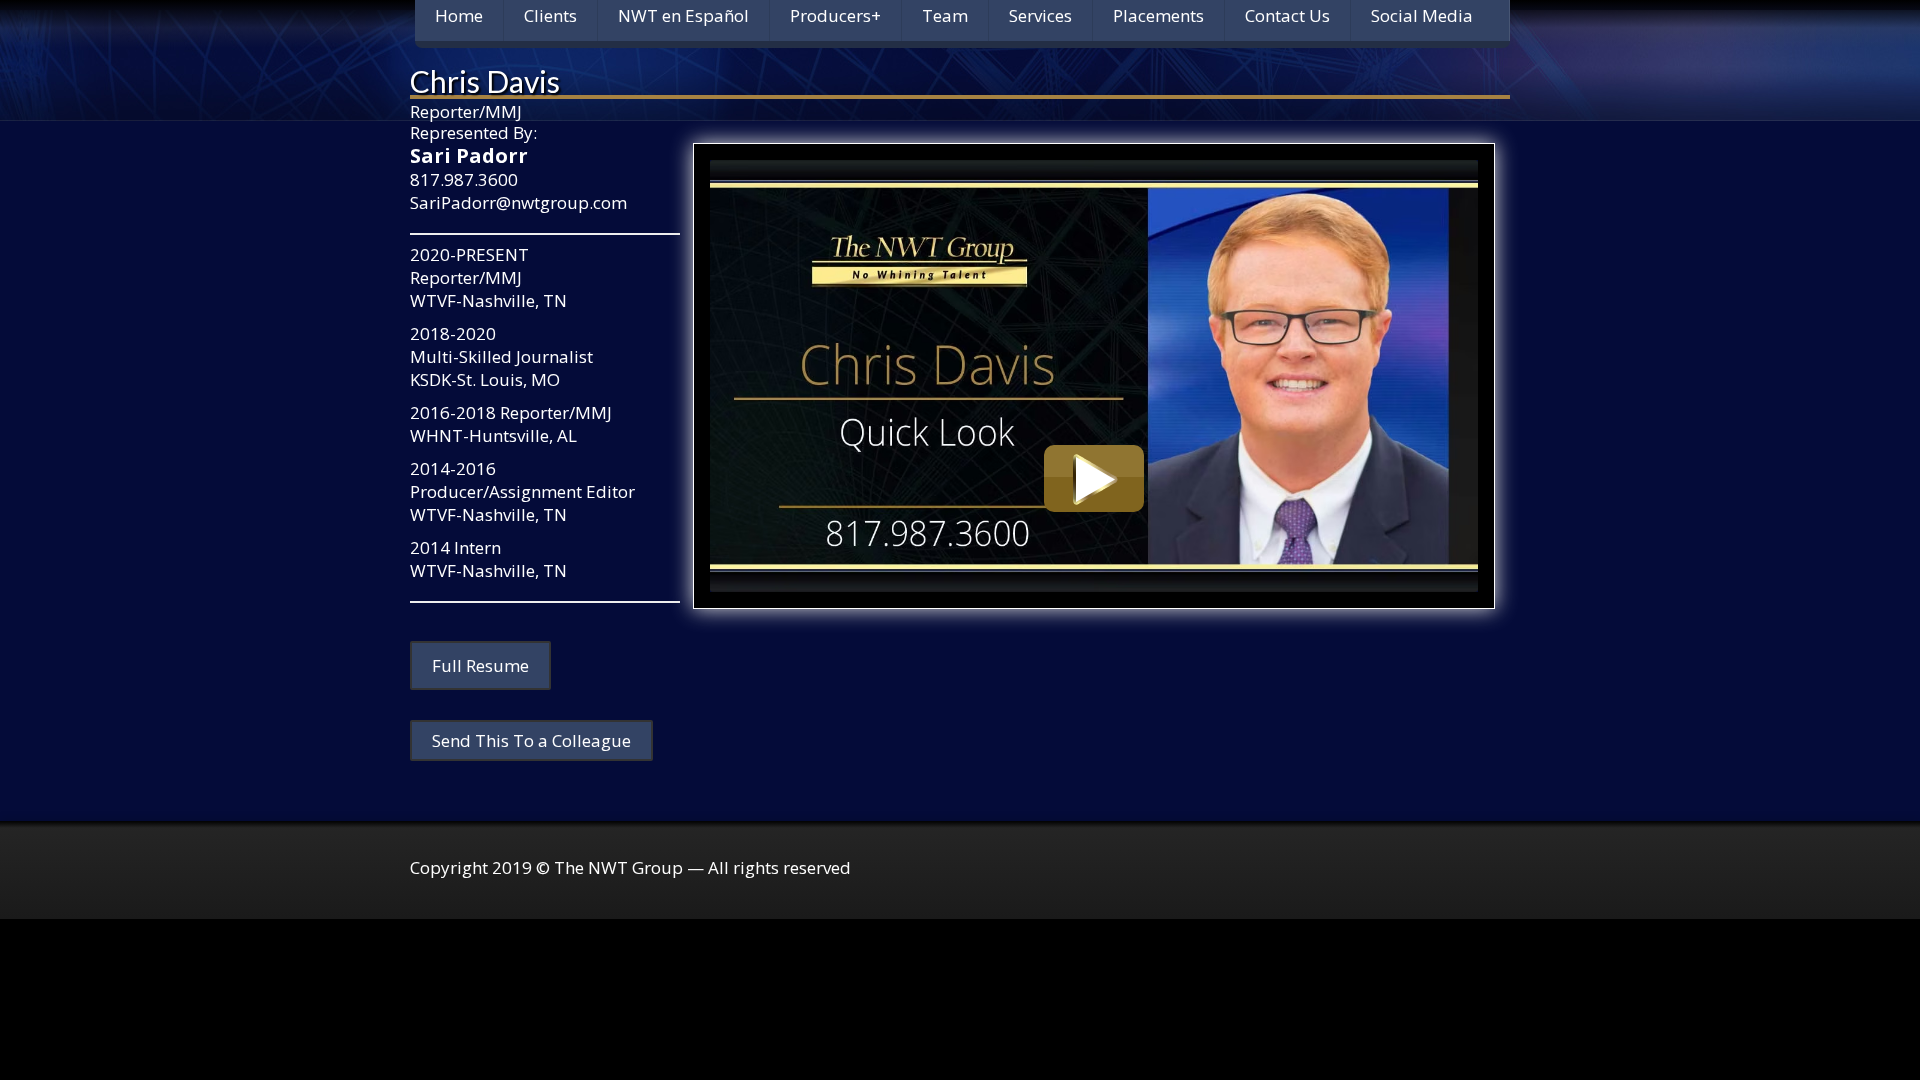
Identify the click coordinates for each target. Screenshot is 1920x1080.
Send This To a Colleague (531, 740)
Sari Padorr (469, 155)
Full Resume (480, 665)
